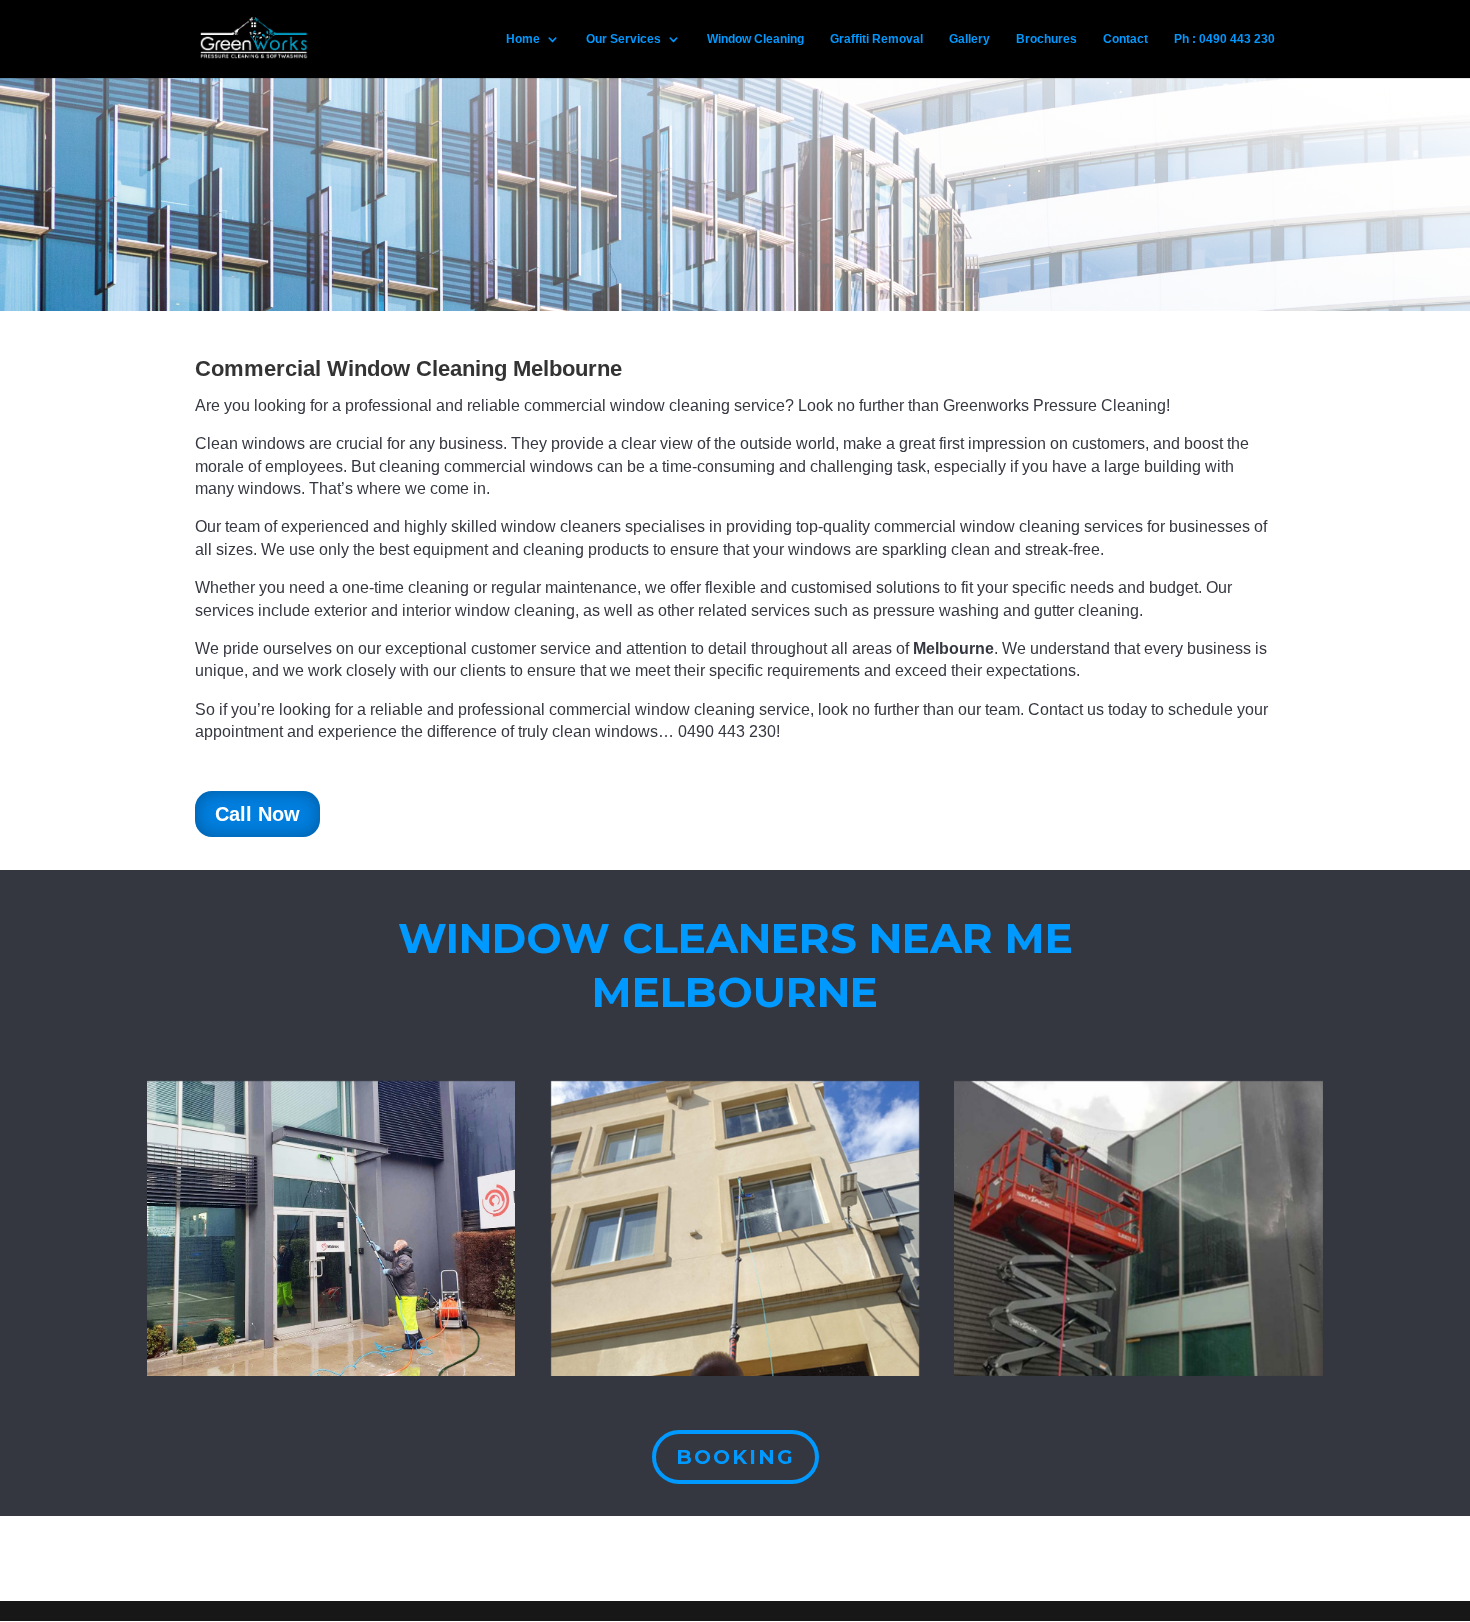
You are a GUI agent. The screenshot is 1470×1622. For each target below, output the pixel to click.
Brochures (1046, 39)
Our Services (623, 39)
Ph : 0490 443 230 (1224, 39)
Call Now (257, 814)
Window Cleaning (755, 39)
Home (523, 39)
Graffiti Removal (876, 39)
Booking (735, 1457)
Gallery (969, 39)
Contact (1125, 39)
